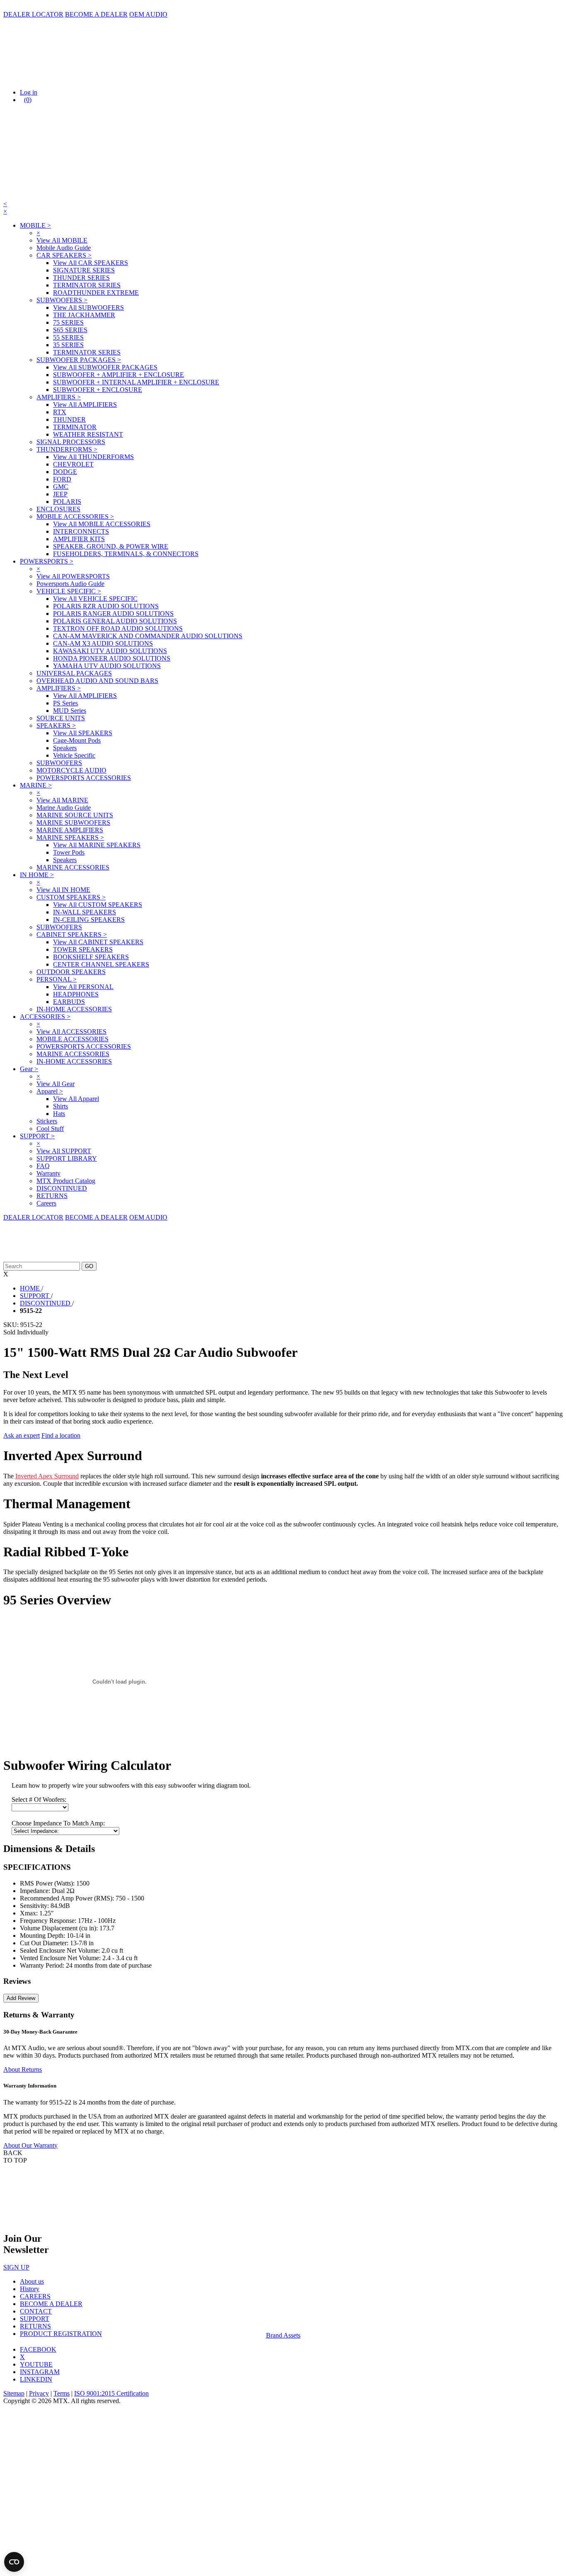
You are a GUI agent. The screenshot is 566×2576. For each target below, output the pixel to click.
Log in (29, 92)
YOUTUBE (36, 2364)
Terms (62, 2393)
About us (32, 2281)
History (30, 2289)
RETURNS (35, 2326)
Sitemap (14, 2393)
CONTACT (36, 2311)
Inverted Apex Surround (47, 1476)
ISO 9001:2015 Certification (111, 2393)
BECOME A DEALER (96, 14)
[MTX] (86, 78)
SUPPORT (35, 2319)
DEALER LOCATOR (33, 14)
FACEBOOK (38, 2349)
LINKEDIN (36, 2379)
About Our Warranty (30, 2145)
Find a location (61, 1435)
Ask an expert (22, 1435)
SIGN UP (16, 2267)
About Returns (23, 2069)
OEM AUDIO (148, 14)
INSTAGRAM (40, 2372)
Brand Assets (283, 2335)
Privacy (39, 2393)
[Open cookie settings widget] (14, 2562)
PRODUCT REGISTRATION (61, 2334)
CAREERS (35, 2296)
